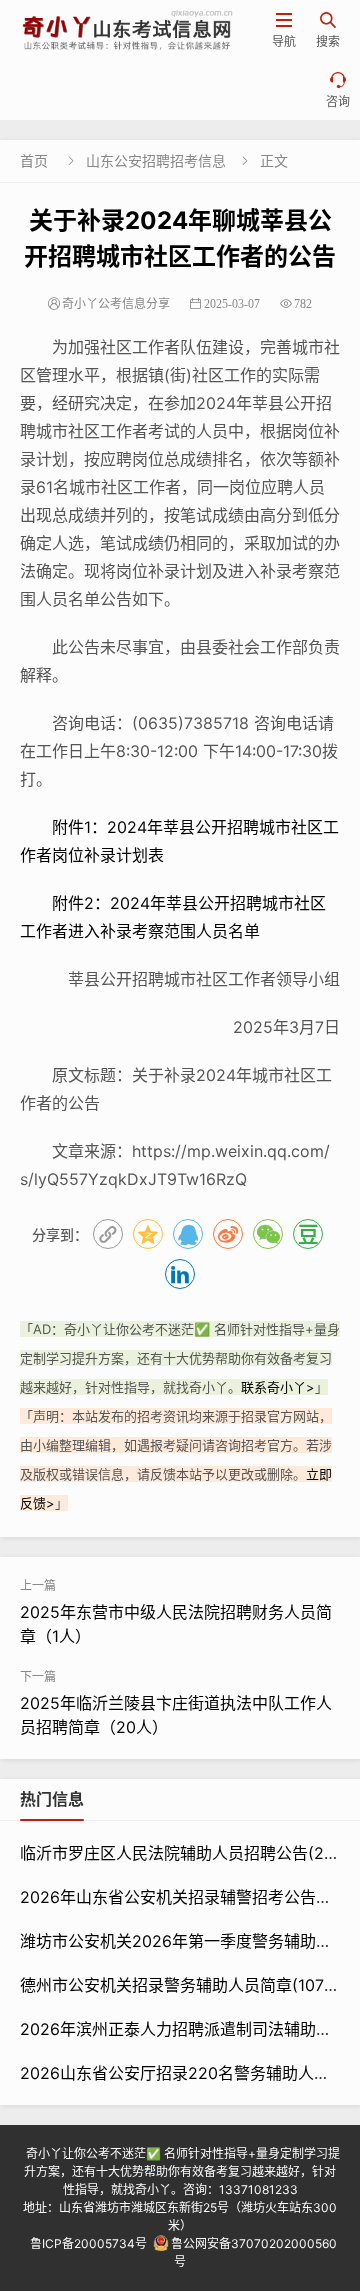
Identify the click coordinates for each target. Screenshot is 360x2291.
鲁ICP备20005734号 (88, 2243)
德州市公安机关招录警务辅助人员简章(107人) (183, 1985)
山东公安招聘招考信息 (156, 160)
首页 (34, 160)
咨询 (338, 90)
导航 (284, 30)
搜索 (328, 30)
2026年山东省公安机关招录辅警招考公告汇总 (184, 1897)
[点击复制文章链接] (108, 1234)
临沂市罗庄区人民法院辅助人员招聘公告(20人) (188, 1853)
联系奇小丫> (278, 1387)
